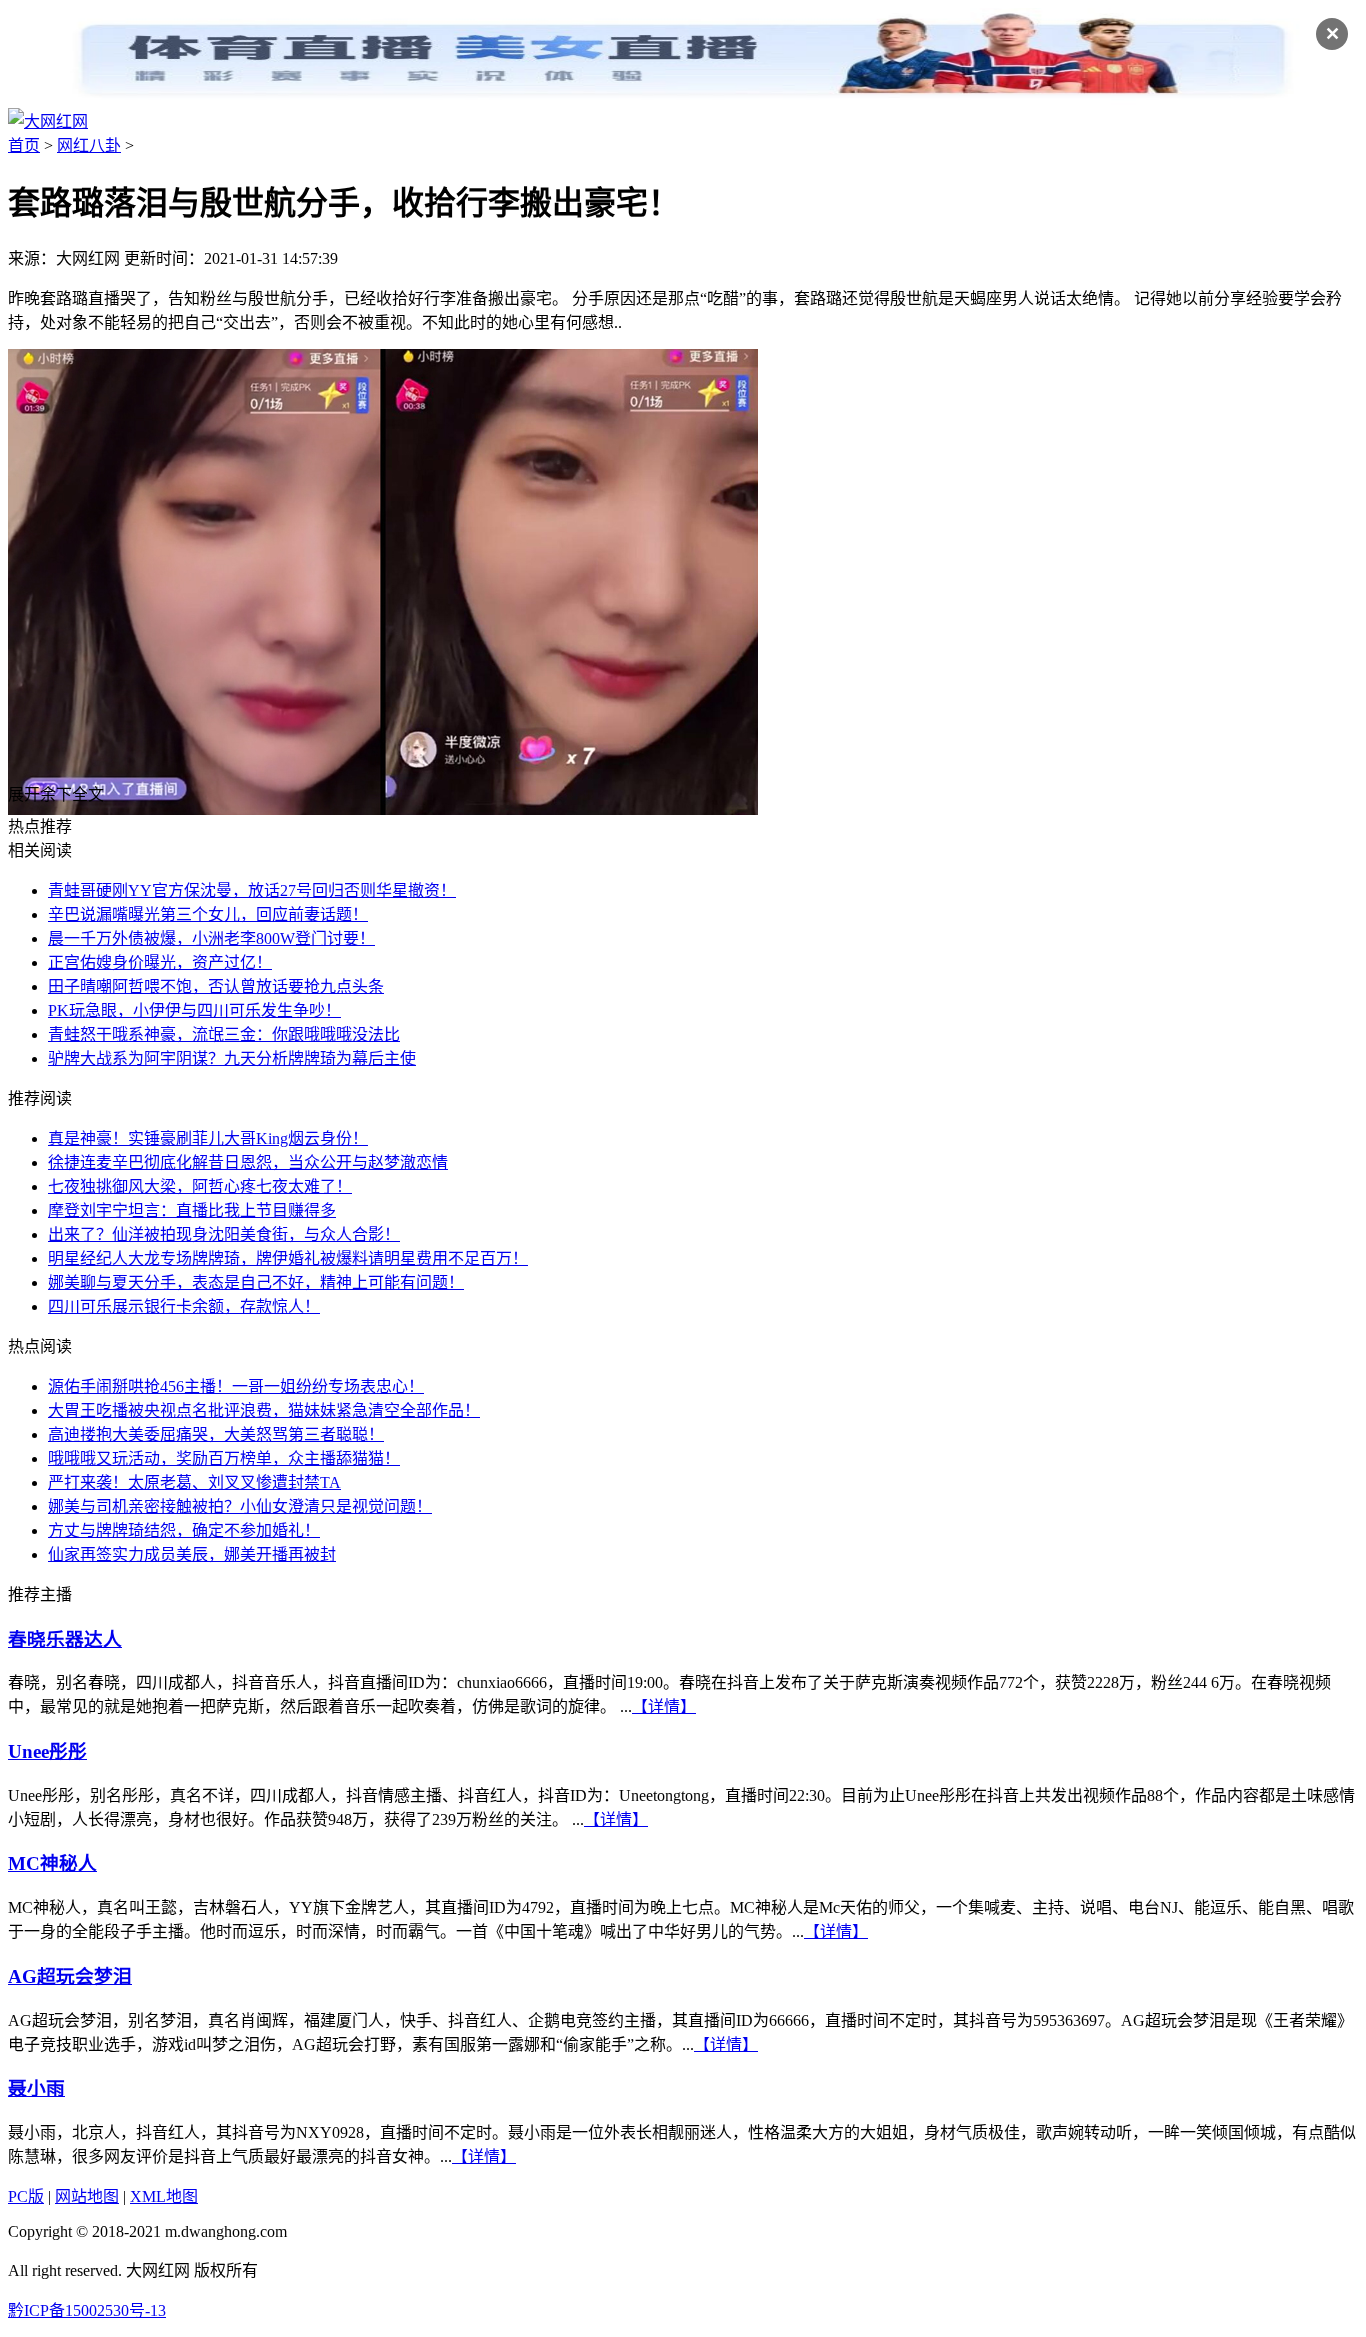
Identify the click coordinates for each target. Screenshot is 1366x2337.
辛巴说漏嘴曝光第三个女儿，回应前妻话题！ (208, 914)
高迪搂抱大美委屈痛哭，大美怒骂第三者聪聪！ (216, 1434)
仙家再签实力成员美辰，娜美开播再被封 (192, 1554)
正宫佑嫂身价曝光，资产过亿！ (160, 962)
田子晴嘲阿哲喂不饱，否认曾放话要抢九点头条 (216, 986)
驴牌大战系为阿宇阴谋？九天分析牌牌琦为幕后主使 (232, 1058)
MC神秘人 (52, 1863)
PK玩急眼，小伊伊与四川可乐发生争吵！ (194, 1010)
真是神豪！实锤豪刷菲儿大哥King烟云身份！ (208, 1138)
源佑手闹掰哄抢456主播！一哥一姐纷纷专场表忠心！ (236, 1386)
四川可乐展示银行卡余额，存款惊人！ (184, 1306)
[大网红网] (48, 121)
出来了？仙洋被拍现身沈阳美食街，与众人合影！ (224, 1234)
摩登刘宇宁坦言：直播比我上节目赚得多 (192, 1210)
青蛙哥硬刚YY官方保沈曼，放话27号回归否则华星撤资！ (252, 890)
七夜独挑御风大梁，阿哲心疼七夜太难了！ (200, 1186)
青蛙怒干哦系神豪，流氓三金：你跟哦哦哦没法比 (224, 1034)
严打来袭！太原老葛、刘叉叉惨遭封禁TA (194, 1482)
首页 (24, 145)
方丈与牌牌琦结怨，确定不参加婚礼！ (184, 1530)
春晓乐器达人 (65, 1639)
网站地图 (87, 2196)
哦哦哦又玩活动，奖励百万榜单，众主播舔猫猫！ (224, 1458)
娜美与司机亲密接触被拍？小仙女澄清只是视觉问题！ (240, 1506)
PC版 (26, 2196)
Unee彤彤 (47, 1751)
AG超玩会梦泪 (70, 1976)
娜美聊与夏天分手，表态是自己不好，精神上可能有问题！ (256, 1282)
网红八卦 (89, 145)
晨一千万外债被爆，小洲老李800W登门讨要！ (211, 938)
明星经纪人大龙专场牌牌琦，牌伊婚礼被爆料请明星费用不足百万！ (288, 1258)
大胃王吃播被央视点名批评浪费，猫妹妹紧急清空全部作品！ (264, 1410)
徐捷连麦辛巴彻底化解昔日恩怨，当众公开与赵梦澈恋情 (248, 1162)
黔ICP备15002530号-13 (87, 2310)
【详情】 (664, 1706)
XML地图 (164, 2196)
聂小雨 (36, 2088)
